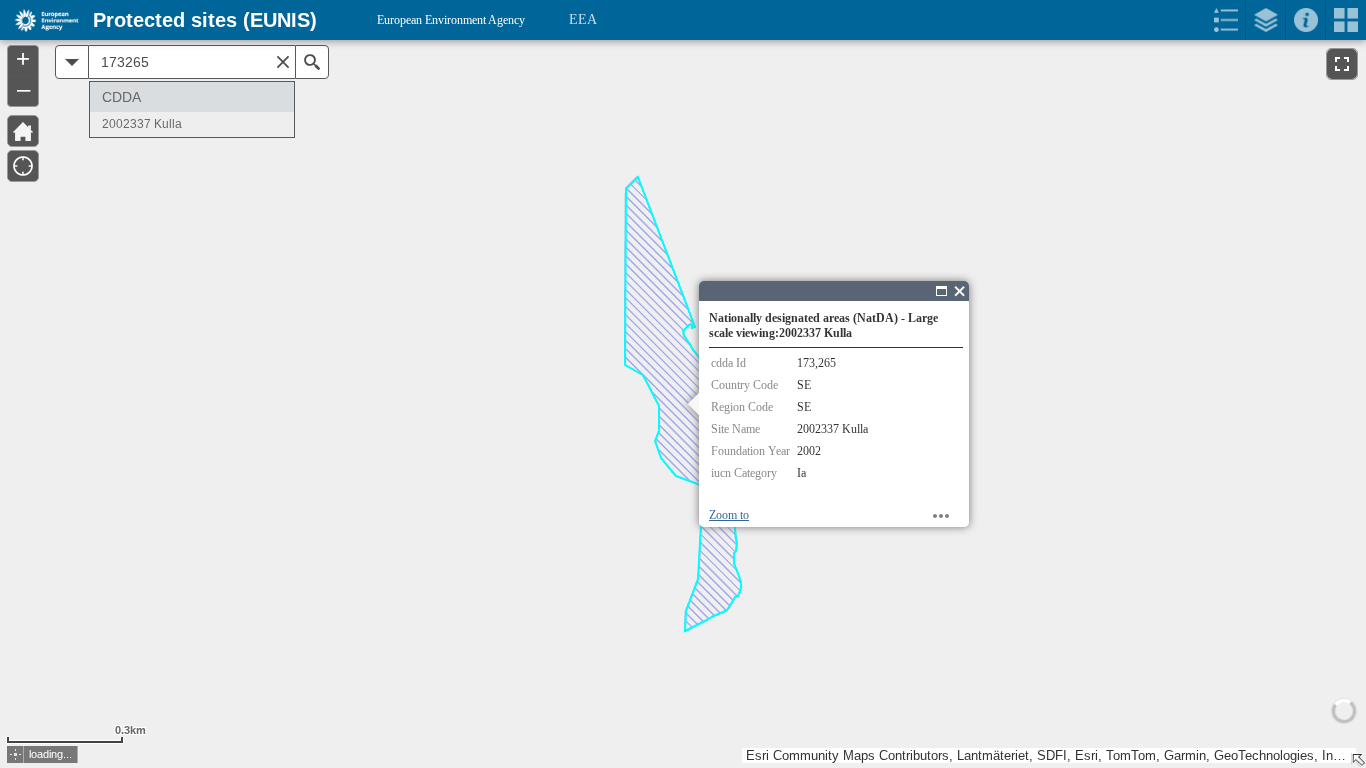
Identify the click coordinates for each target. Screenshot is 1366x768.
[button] (15, 754)
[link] (40, 20)
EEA (583, 19)
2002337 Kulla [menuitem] (142, 124)
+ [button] (23, 59)
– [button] (23, 89)
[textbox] (192, 62)
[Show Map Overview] (1358, 760)
